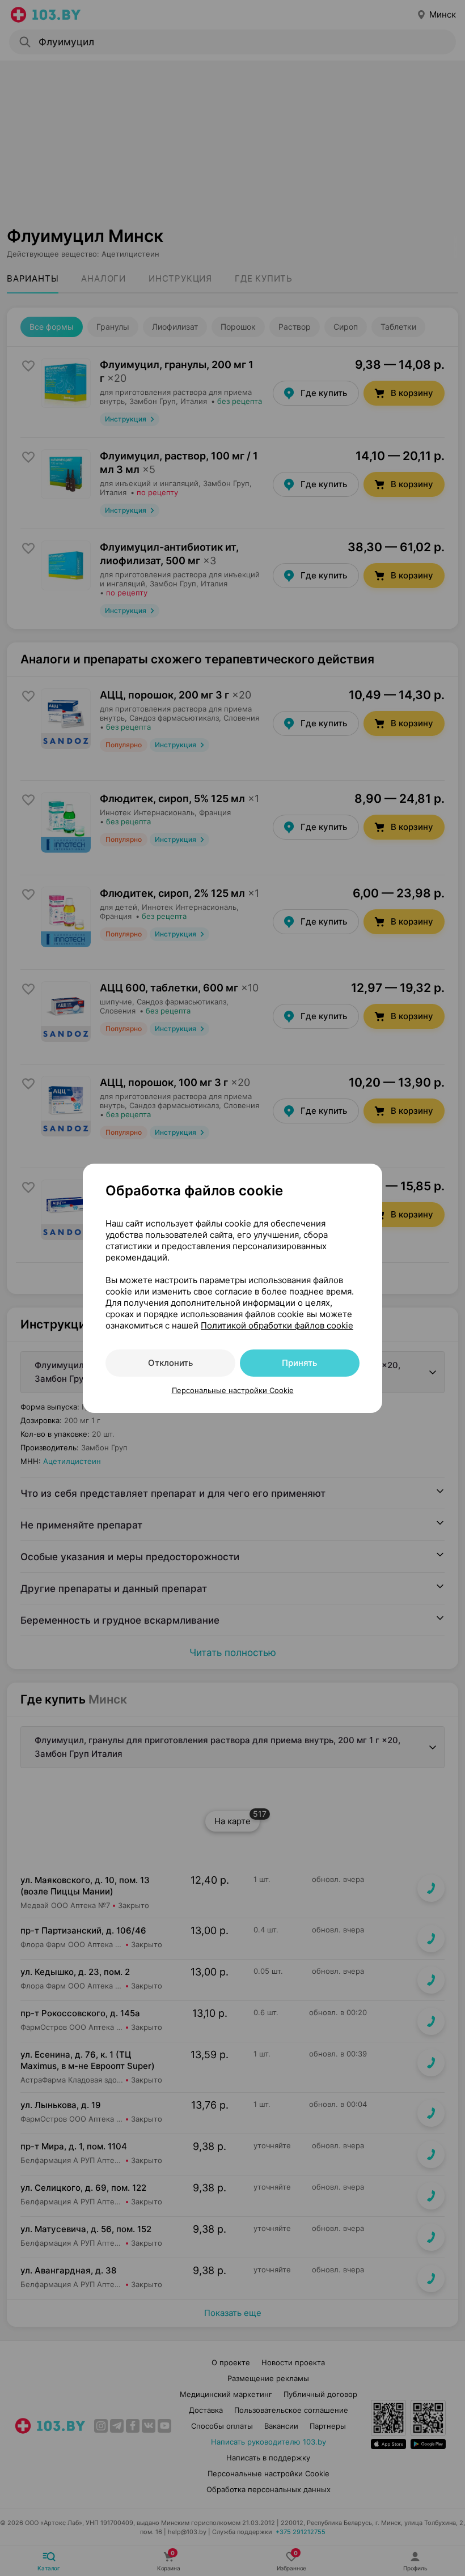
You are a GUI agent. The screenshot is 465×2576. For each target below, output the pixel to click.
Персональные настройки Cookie (233, 1390)
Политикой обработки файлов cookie (277, 1325)
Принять (299, 1363)
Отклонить (170, 1363)
